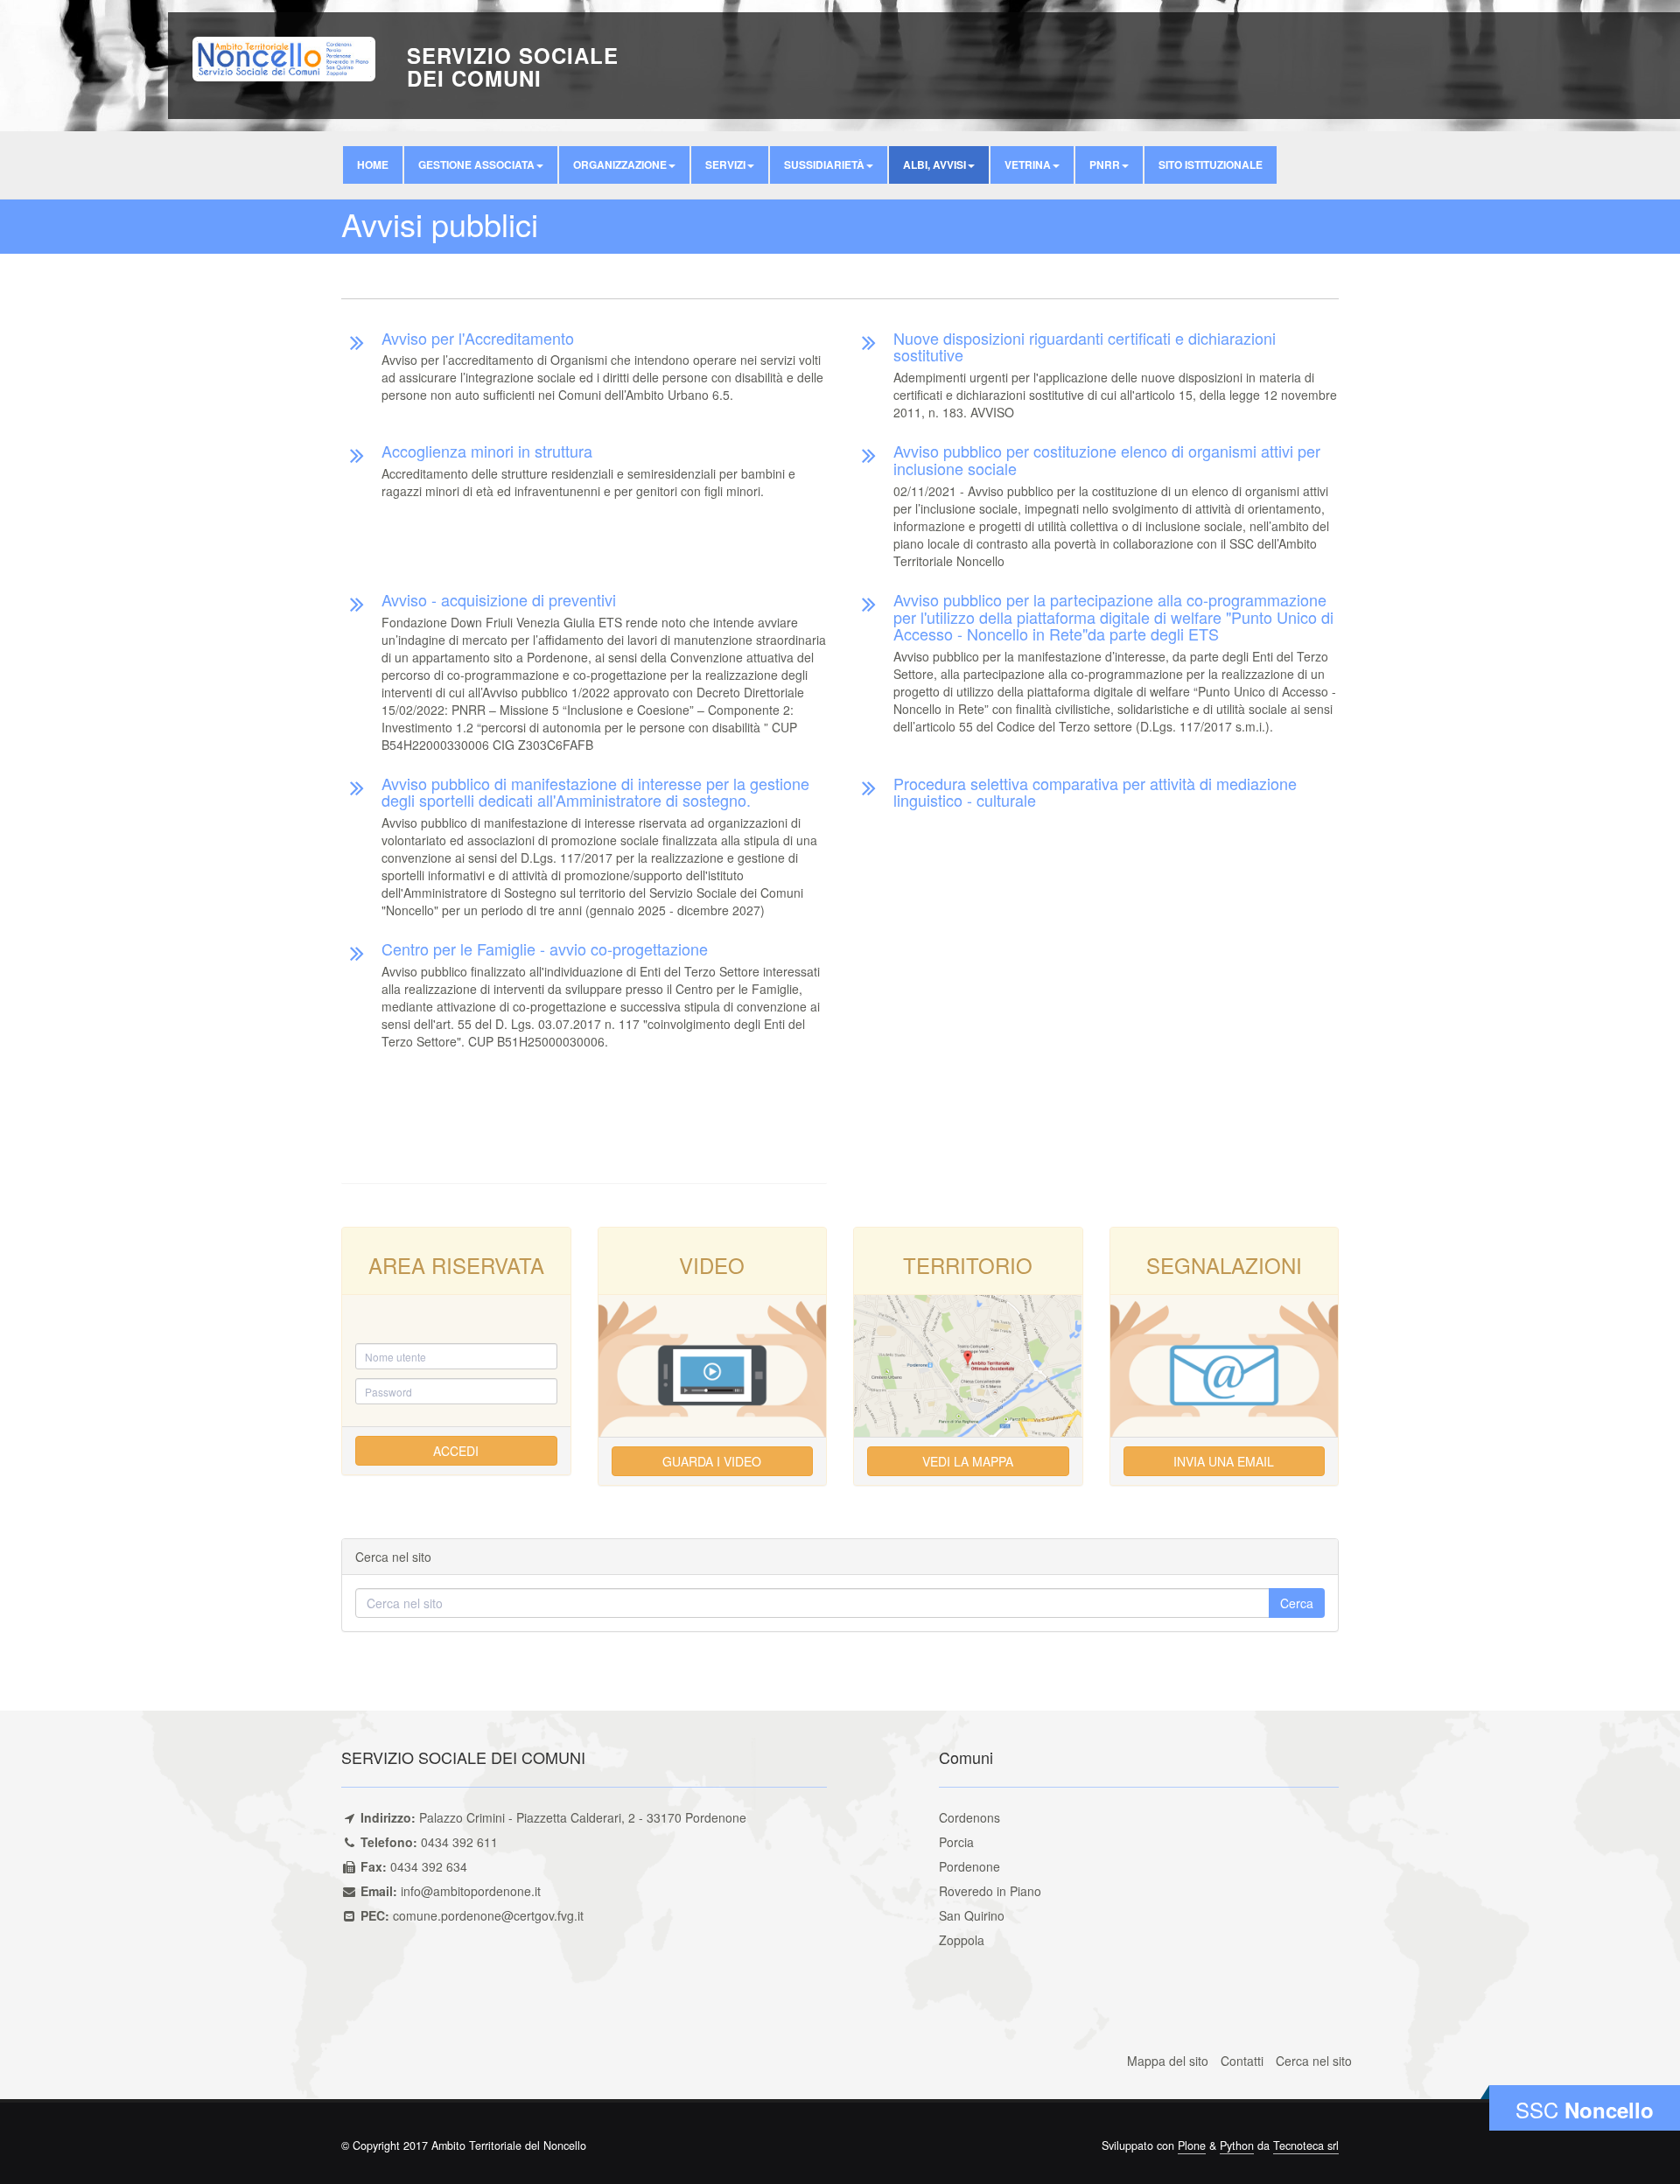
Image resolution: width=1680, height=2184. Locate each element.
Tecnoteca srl (1306, 2145)
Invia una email (1224, 1461)
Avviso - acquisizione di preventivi (499, 599)
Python (1237, 2145)
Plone (1192, 2145)
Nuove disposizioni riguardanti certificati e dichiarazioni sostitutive (1085, 346)
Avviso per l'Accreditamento (478, 338)
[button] (481, 165)
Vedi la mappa (968, 1461)
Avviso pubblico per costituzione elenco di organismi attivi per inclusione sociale (1107, 459)
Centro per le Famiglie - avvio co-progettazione (545, 948)
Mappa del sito (1168, 2061)
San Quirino (972, 1915)
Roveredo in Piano (990, 1891)
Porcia (956, 1842)
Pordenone (969, 1866)
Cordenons (969, 1817)
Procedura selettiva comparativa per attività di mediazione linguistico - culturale (1095, 792)
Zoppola (962, 1940)
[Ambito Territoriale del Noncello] (284, 57)
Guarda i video (712, 1461)
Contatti (1242, 2061)
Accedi (456, 1451)
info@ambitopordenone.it (471, 1891)
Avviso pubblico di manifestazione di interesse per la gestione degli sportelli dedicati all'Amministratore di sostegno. (595, 792)
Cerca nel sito (1314, 2061)
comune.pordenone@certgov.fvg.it (488, 1915)
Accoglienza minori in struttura (487, 451)
